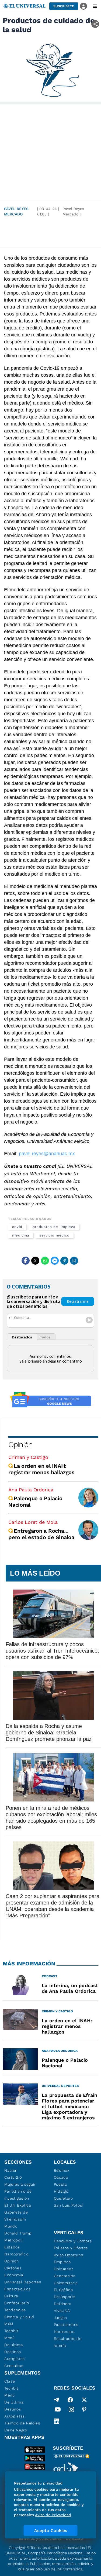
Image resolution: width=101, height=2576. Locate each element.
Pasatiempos (66, 2325)
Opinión (20, 1445)
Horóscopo (64, 2332)
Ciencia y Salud (19, 2317)
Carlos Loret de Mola (33, 1522)
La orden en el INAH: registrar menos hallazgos (41, 1469)
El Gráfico (63, 2290)
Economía (14, 2275)
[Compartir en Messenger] (55, 1261)
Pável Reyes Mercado (16, 211)
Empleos (62, 2262)
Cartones (13, 2268)
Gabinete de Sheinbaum (16, 2216)
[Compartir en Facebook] (26, 1261)
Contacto (74, 2538)
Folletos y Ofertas (71, 2248)
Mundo (11, 2226)
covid (17, 1227)
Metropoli (13, 2240)
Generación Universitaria (66, 2279)
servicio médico (54, 1235)
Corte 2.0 (13, 2177)
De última (14, 2345)
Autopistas (15, 2359)
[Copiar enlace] (64, 1261)
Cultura (11, 2296)
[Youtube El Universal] (58, 2410)
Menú (10, 2338)
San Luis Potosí (69, 2205)
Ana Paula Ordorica (31, 1490)
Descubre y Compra (73, 2241)
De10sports (65, 2297)
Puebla (60, 2184)
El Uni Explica (18, 2205)
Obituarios (64, 2269)
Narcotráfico (16, 2254)
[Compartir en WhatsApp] (45, 1261)
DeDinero (63, 2304)
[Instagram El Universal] (71, 2410)
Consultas (14, 2366)
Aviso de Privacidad (53, 2515)
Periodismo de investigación (18, 2195)
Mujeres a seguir (20, 2184)
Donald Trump (18, 2233)
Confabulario (17, 2303)
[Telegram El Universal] (57, 2400)
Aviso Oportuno (69, 2255)
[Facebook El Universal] (70, 2400)
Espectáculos (17, 2289)
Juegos (60, 2318)
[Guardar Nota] (74, 1261)
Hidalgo (61, 2191)
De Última (14, 2402)
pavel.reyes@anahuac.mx (47, 1154)
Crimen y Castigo (28, 1457)
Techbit (11, 2331)
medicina (21, 1235)
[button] (64, 6)
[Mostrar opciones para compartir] (95, 24)
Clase (10, 2381)
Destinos (13, 2352)
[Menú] (95, 6)
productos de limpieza (54, 1227)
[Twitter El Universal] (84, 2400)
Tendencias (15, 2310)
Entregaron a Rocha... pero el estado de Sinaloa (41, 1534)
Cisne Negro (16, 2430)
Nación (11, 2170)
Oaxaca (61, 2177)
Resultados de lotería (68, 2342)
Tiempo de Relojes (22, 2423)
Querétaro (63, 2198)
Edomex (62, 2170)
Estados (12, 2247)
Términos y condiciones (40, 2538)
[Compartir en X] (35, 1261)
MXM (9, 2324)
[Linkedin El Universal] (57, 2421)
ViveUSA (62, 2311)
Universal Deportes (23, 2282)
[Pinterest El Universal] (84, 2410)
